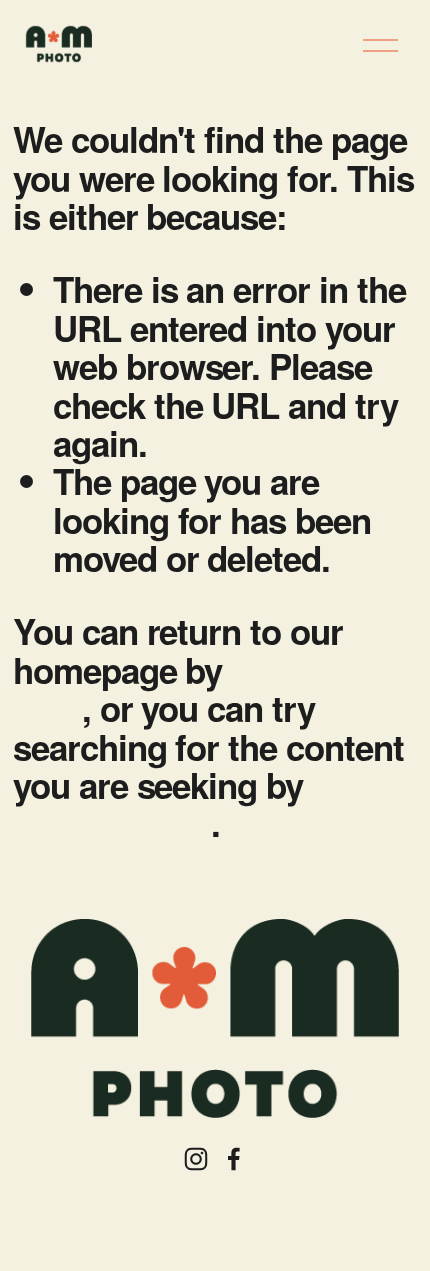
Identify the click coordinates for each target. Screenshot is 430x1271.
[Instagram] (196, 1159)
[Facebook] (234, 1159)
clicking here (112, 823)
